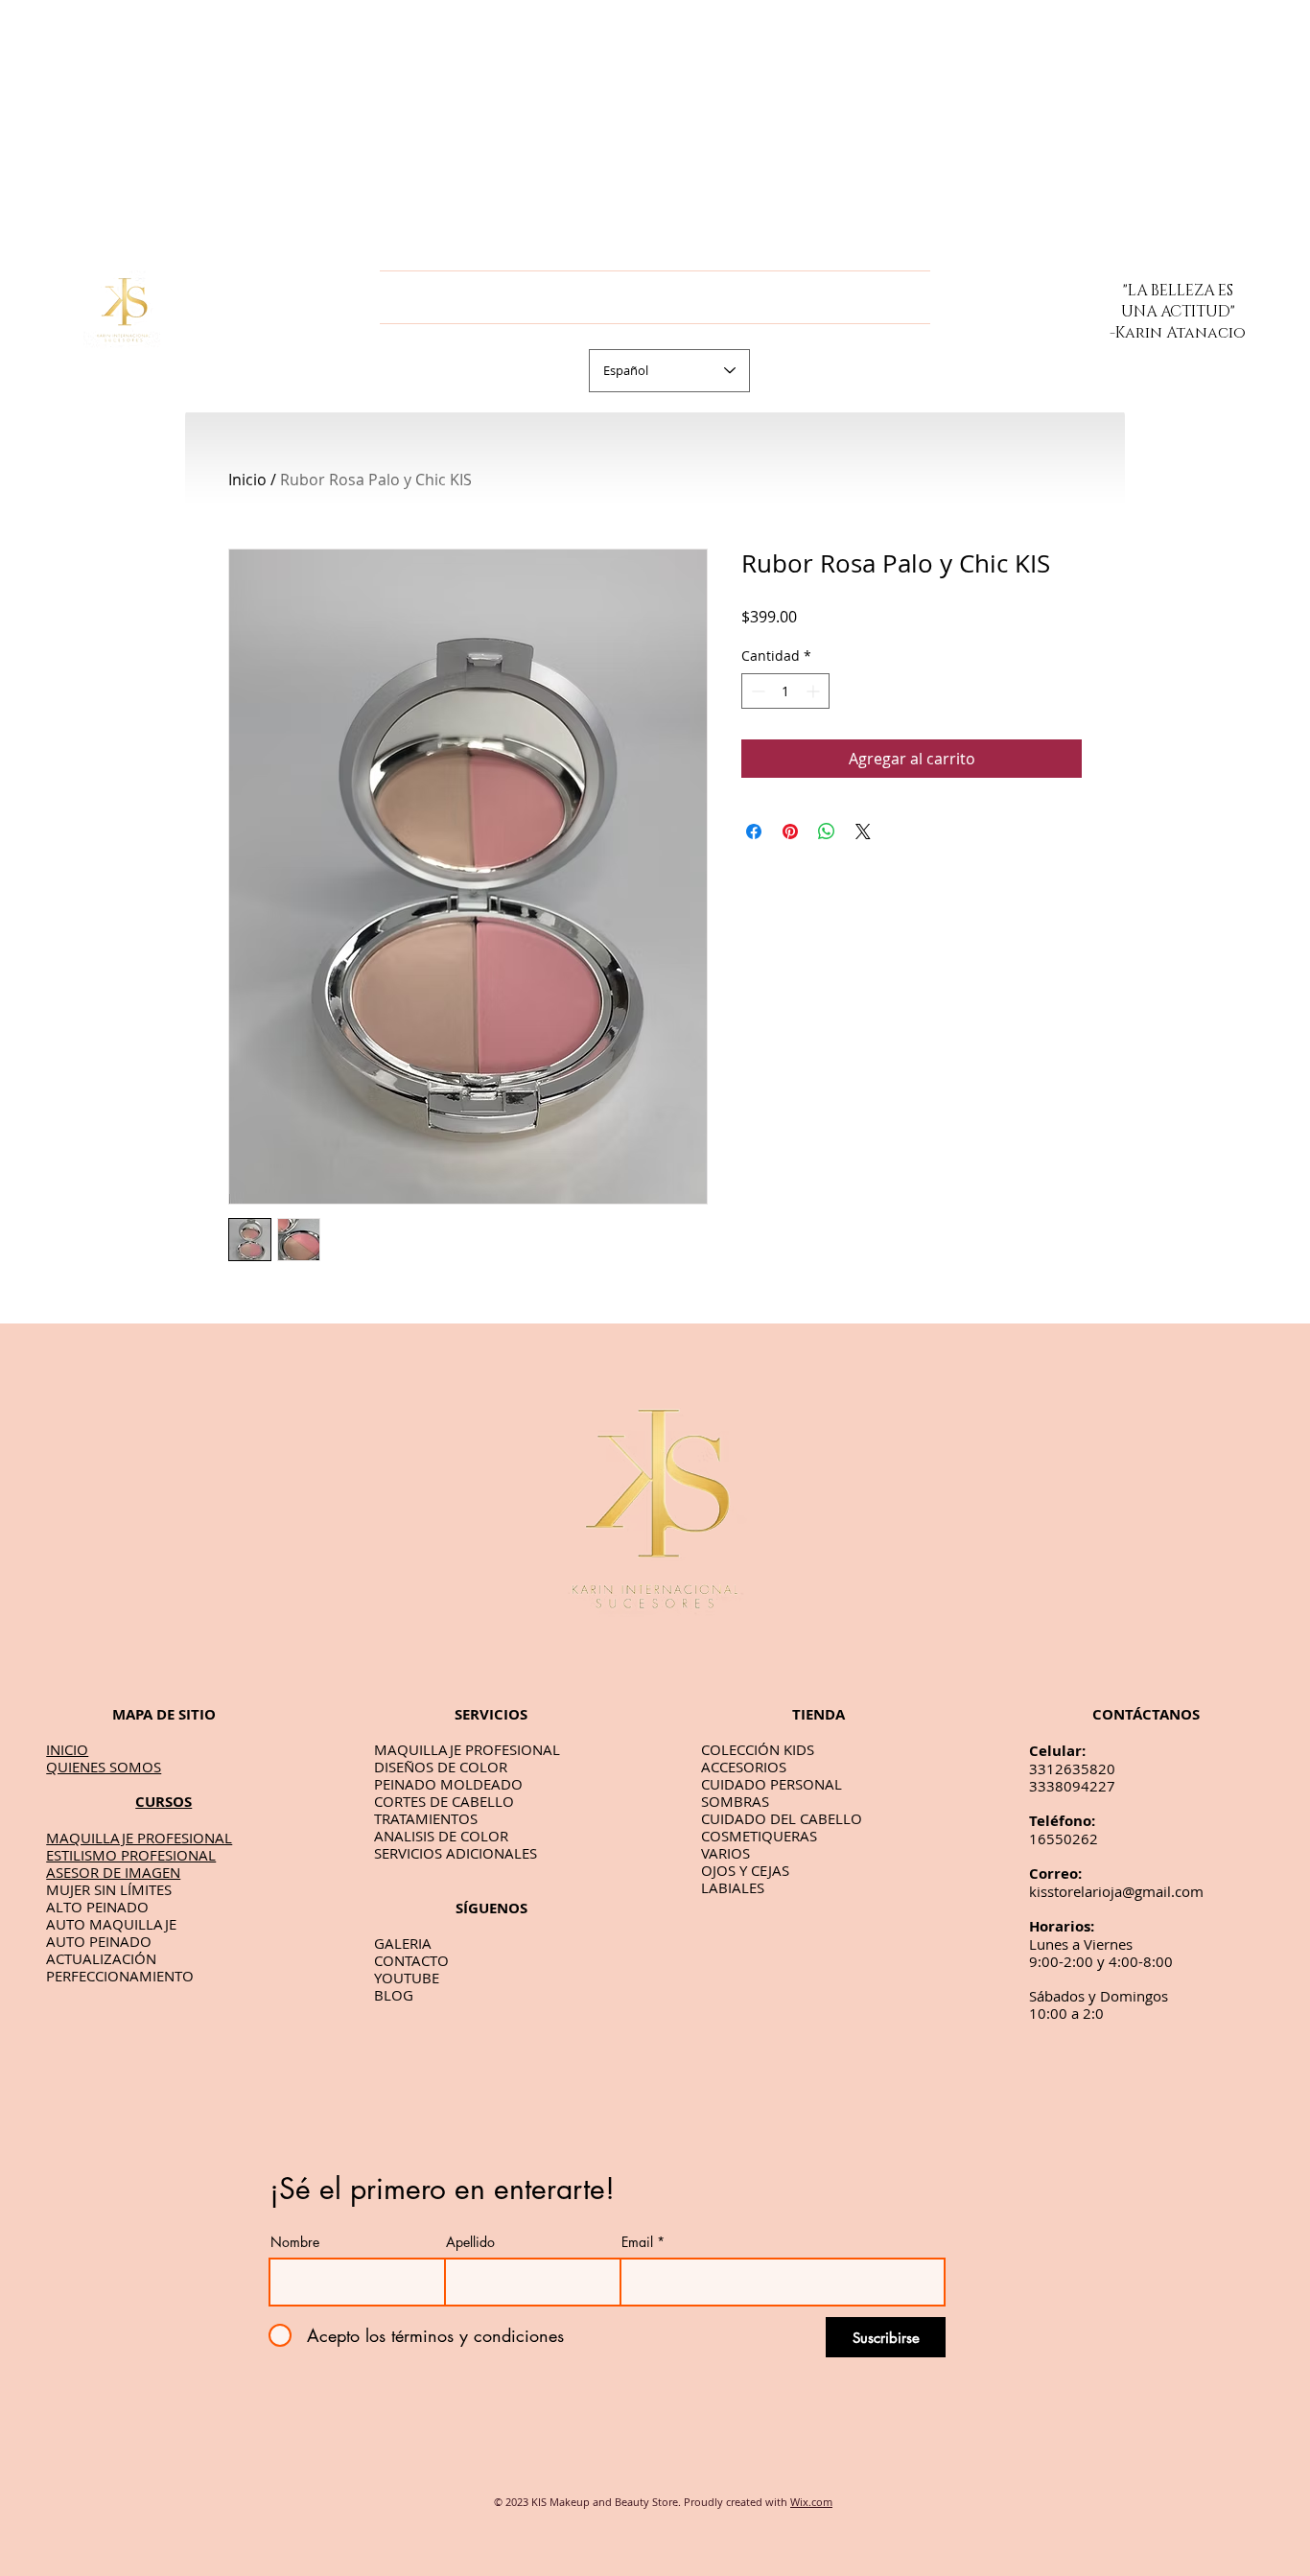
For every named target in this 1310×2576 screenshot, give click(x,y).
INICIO (67, 1749)
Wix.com (811, 2502)
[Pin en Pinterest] (790, 831)
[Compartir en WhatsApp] (827, 831)
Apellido (470, 2242)
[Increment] (815, 691)
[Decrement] (756, 691)
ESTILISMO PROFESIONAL (131, 1855)
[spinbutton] (785, 691)
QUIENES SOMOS (104, 1767)
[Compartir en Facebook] (754, 831)
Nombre (295, 2242)
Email (637, 2242)
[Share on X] (863, 831)
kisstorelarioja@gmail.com (1116, 1891)
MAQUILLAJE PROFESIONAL (139, 1838)
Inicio (247, 480)
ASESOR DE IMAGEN (113, 1872)
